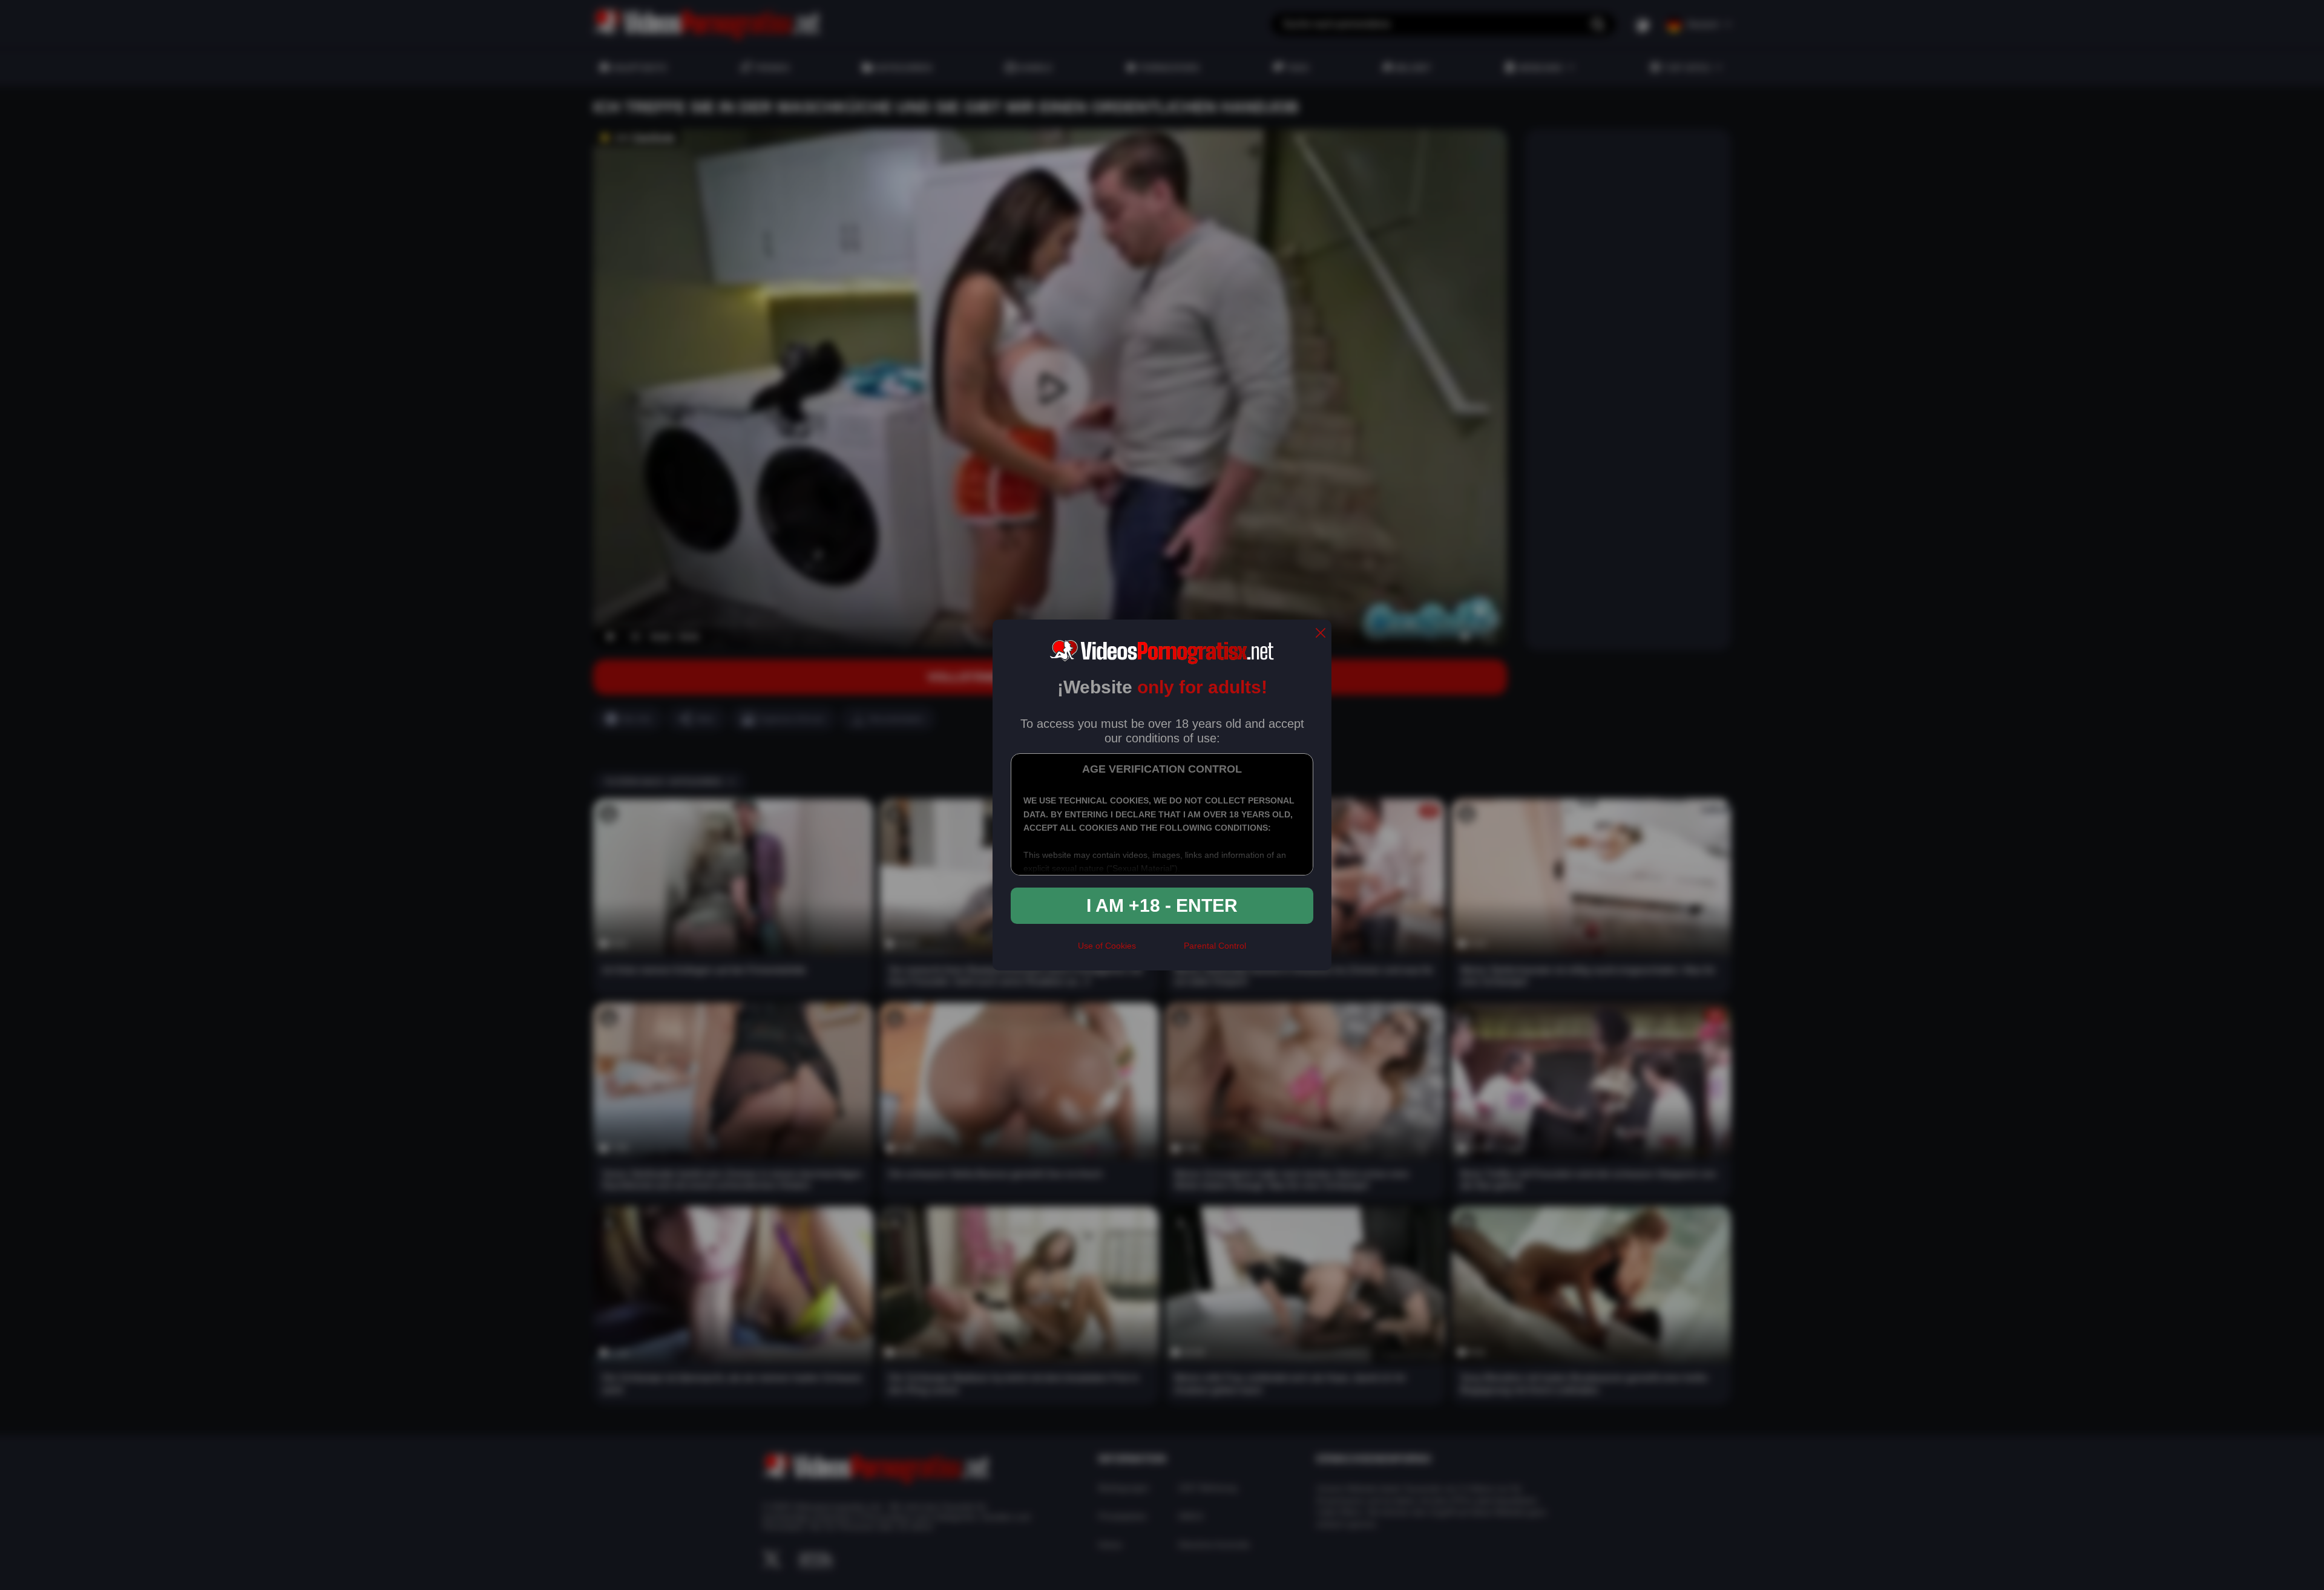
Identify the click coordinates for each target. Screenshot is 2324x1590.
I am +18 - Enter (1162, 905)
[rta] (1160, 951)
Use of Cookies (1107, 946)
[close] (1321, 634)
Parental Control (1215, 946)
